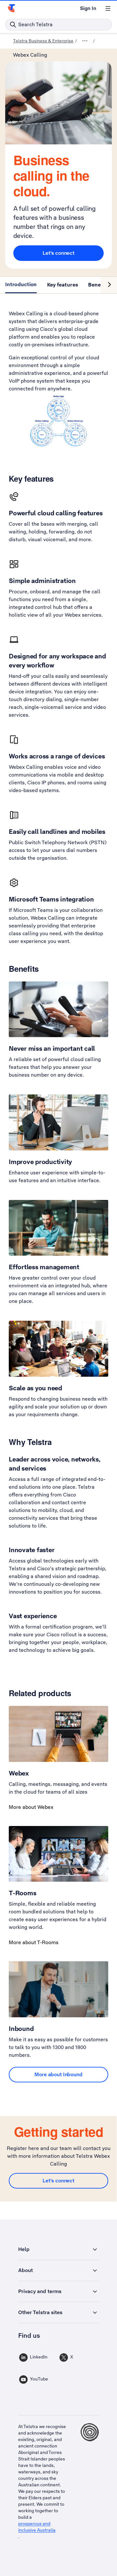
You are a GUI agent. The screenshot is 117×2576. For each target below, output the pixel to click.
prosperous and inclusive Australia (37, 2527)
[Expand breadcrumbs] (85, 41)
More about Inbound (58, 2074)
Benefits (98, 284)
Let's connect (58, 253)
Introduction (21, 284)
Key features (62, 284)
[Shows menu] (108, 8)
